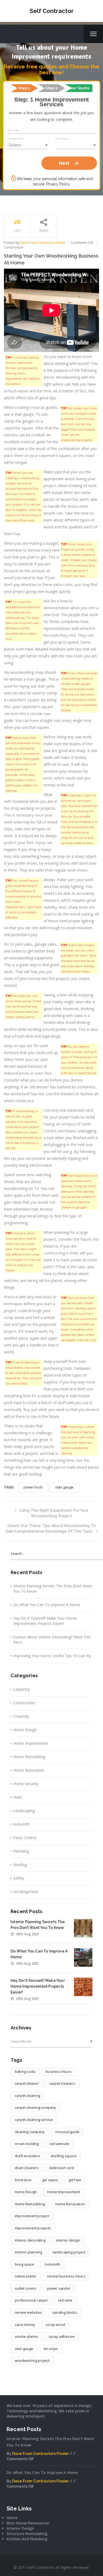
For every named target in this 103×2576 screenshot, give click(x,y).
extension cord (62, 2168)
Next (69, 163)
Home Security (26, 1784)
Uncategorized (26, 1892)
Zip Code (13, 130)
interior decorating (30, 2240)
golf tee (75, 2180)
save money (25, 2325)
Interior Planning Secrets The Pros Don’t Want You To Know (53, 1589)
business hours (59, 2071)
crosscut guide (67, 2132)
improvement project (32, 2216)
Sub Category (62, 139)
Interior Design (20, 2528)
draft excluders (27, 2156)
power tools (33, 1487)
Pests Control (25, 1838)
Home (12, 2518)
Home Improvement (31, 1743)
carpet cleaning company (36, 2107)
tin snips (51, 2349)
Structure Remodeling (27, 2534)
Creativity (21, 1716)
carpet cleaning (27, 2096)
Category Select (16, 139)
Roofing (20, 1865)
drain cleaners (27, 2168)
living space (24, 2264)
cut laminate (59, 2144)
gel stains (50, 2180)
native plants (26, 2276)
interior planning (28, 2252)
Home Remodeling (29, 1757)
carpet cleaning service (34, 2120)
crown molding (27, 2144)
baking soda (25, 2071)
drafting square (64, 2156)
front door (23, 2180)
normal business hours (66, 2276)
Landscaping (24, 1811)
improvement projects (33, 2228)
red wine (65, 2300)
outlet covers (26, 2288)
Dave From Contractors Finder (43, 243)
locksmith (21, 1824)
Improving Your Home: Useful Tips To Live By (52, 1656)
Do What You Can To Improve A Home (47, 1605)
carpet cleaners (62, 2083)
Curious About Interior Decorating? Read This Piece (52, 1640)
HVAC (18, 1797)
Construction (14, 247)
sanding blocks (65, 2312)
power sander (59, 2288)
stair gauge (64, 1487)
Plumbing (21, 1851)
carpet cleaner (27, 2083)
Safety (19, 1878)
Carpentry (22, 1689)
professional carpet (31, 2300)
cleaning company (30, 2132)
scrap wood (55, 2325)
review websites (28, 2312)
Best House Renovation (28, 2523)
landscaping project (69, 2252)
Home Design (25, 1730)
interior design (68, 2240)
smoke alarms (26, 2336)
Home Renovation (29, 1770)
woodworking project (32, 2360)
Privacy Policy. (58, 184)
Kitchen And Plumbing (27, 2539)
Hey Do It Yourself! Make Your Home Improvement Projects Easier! (45, 1621)
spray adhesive (62, 2336)
